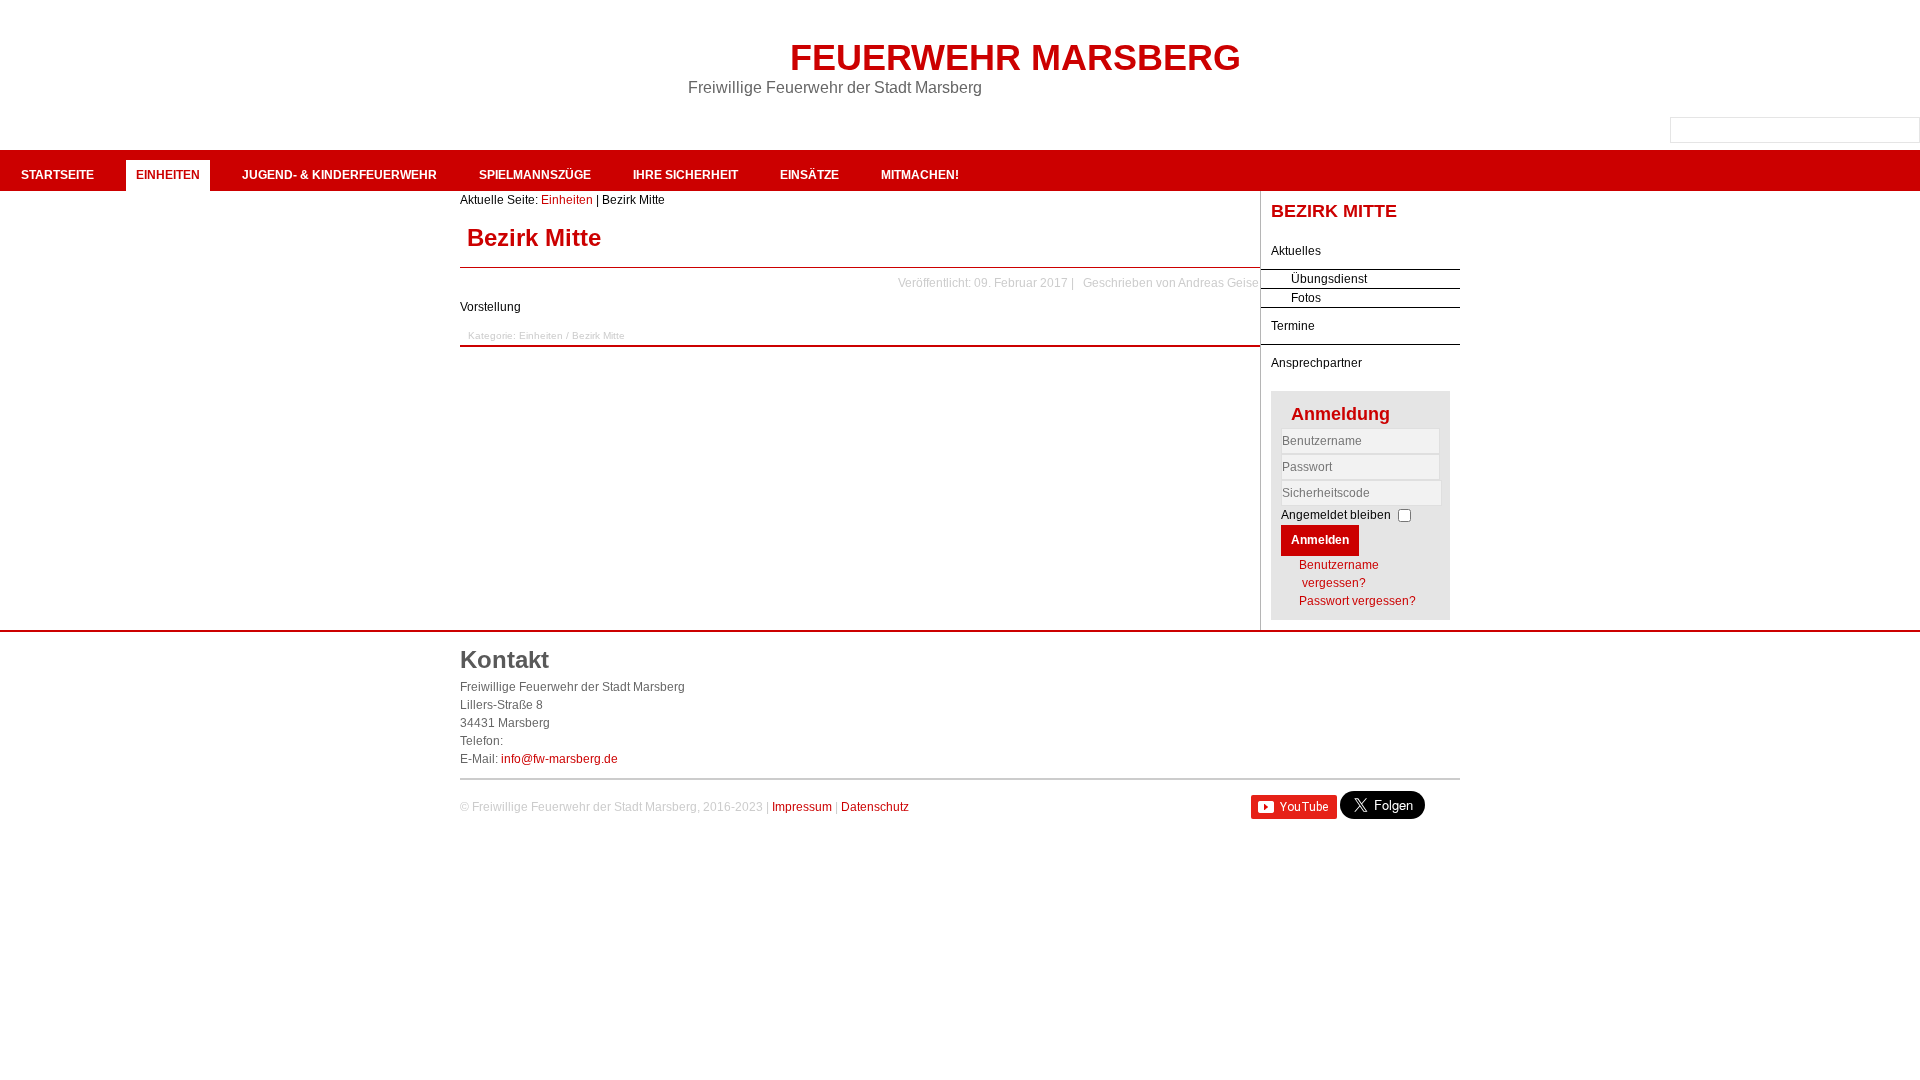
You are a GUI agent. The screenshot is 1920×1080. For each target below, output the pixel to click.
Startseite (57, 175)
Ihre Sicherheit (685, 175)
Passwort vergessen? (1357, 601)
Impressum (802, 807)
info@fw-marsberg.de (559, 759)
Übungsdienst (1329, 279)
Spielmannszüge (535, 175)
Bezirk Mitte (534, 237)
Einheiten (168, 175)
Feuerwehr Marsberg (1015, 57)
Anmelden (1320, 540)
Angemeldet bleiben (1336, 515)
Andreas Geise (1218, 283)
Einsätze (809, 175)
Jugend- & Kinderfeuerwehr (339, 175)
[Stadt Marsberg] (1808, 60)
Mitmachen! (920, 175)
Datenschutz (875, 807)
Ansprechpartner (1316, 363)
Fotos (1306, 298)
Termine (1293, 326)
